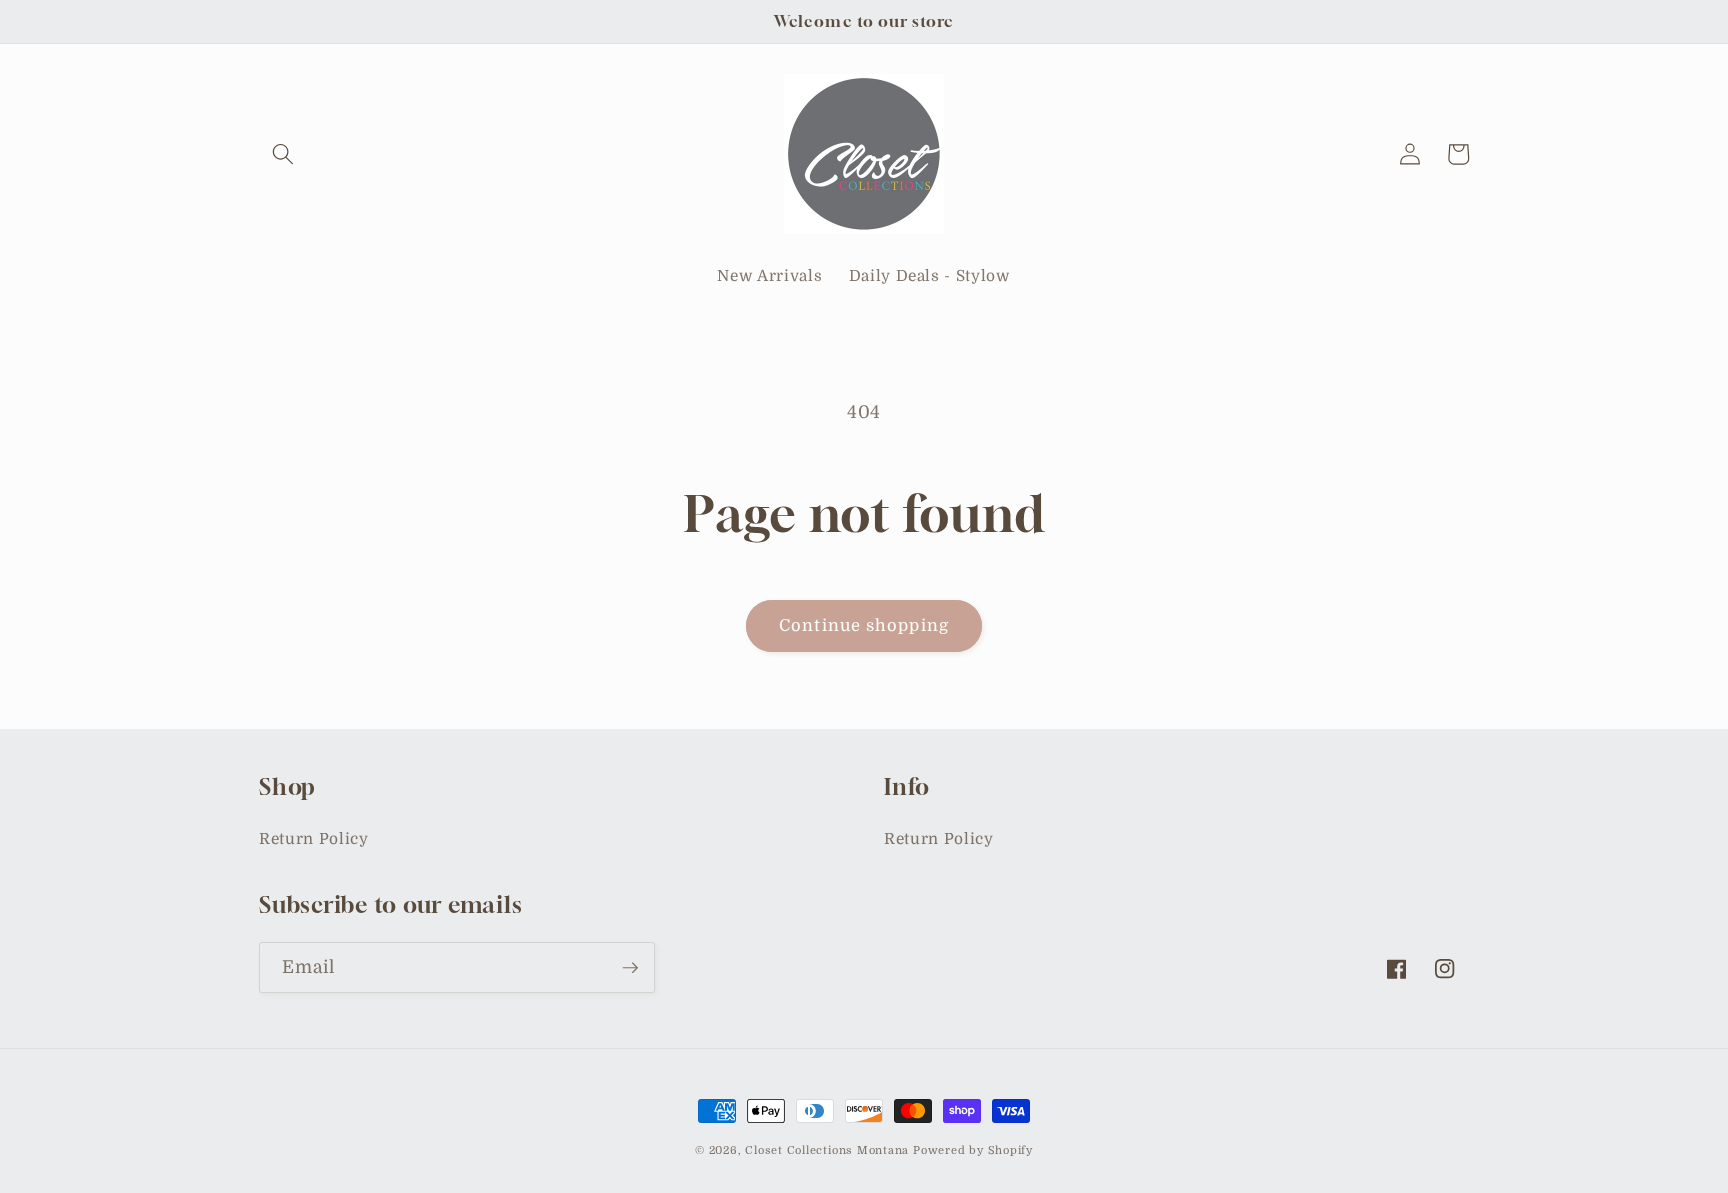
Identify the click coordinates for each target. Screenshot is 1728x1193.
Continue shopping (864, 625)
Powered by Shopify (973, 1150)
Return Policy (314, 839)
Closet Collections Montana (827, 1150)
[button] (283, 154)
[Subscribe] (630, 968)
